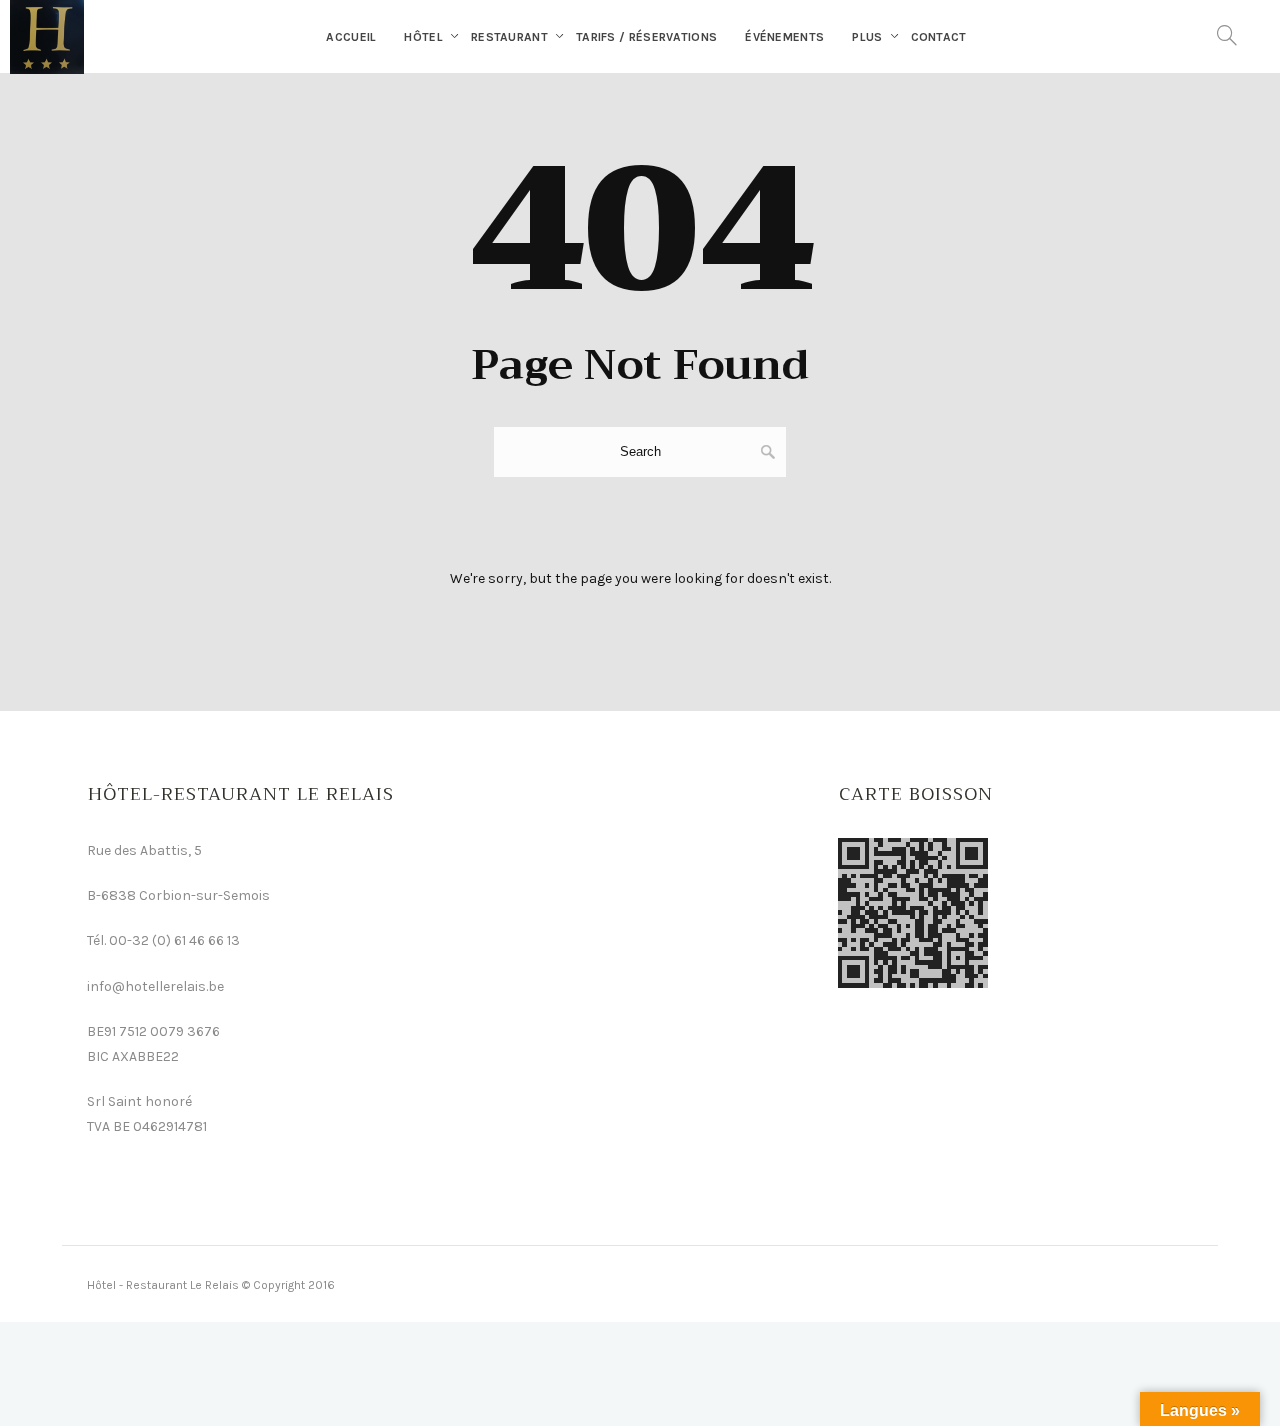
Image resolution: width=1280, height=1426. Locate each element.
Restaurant (509, 37)
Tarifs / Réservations (646, 37)
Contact (939, 37)
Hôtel (423, 37)
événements (784, 37)
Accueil (351, 37)
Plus (867, 37)
